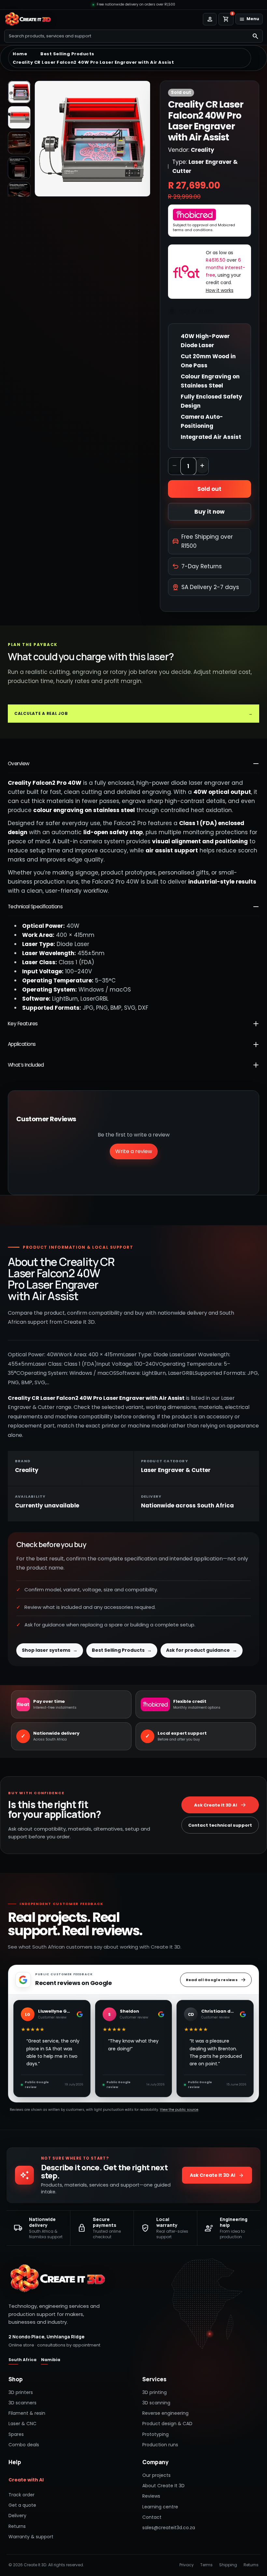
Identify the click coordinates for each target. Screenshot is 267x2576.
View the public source (179, 2110)
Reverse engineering (165, 2413)
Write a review (134, 1151)
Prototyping (155, 2434)
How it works (220, 290)
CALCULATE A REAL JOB (133, 713)
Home (20, 54)
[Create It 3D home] (57, 2279)
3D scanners (22, 2403)
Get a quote (22, 2505)
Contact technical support (220, 1825)
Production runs (160, 2445)
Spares (16, 2434)
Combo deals (24, 2445)
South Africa (22, 2360)
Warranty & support (31, 2537)
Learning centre (160, 2507)
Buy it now (210, 512)
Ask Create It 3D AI (216, 1805)
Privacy (187, 2565)
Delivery (17, 2516)
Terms (206, 2565)
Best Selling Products (67, 54)
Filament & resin (27, 2413)
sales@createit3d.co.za (169, 2528)
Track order (21, 2495)
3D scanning (156, 2403)
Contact (152, 2517)
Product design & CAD (167, 2424)
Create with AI (26, 2480)
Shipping (228, 2565)
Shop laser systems (50, 1650)
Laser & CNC (22, 2424)
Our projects (156, 2475)
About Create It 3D (163, 2486)
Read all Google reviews (212, 1980)
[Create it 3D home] (29, 19)
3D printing (155, 2392)
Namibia (51, 2360)
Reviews (151, 2496)
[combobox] (126, 36)
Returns (17, 2526)
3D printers (21, 2392)
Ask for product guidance (202, 1650)
